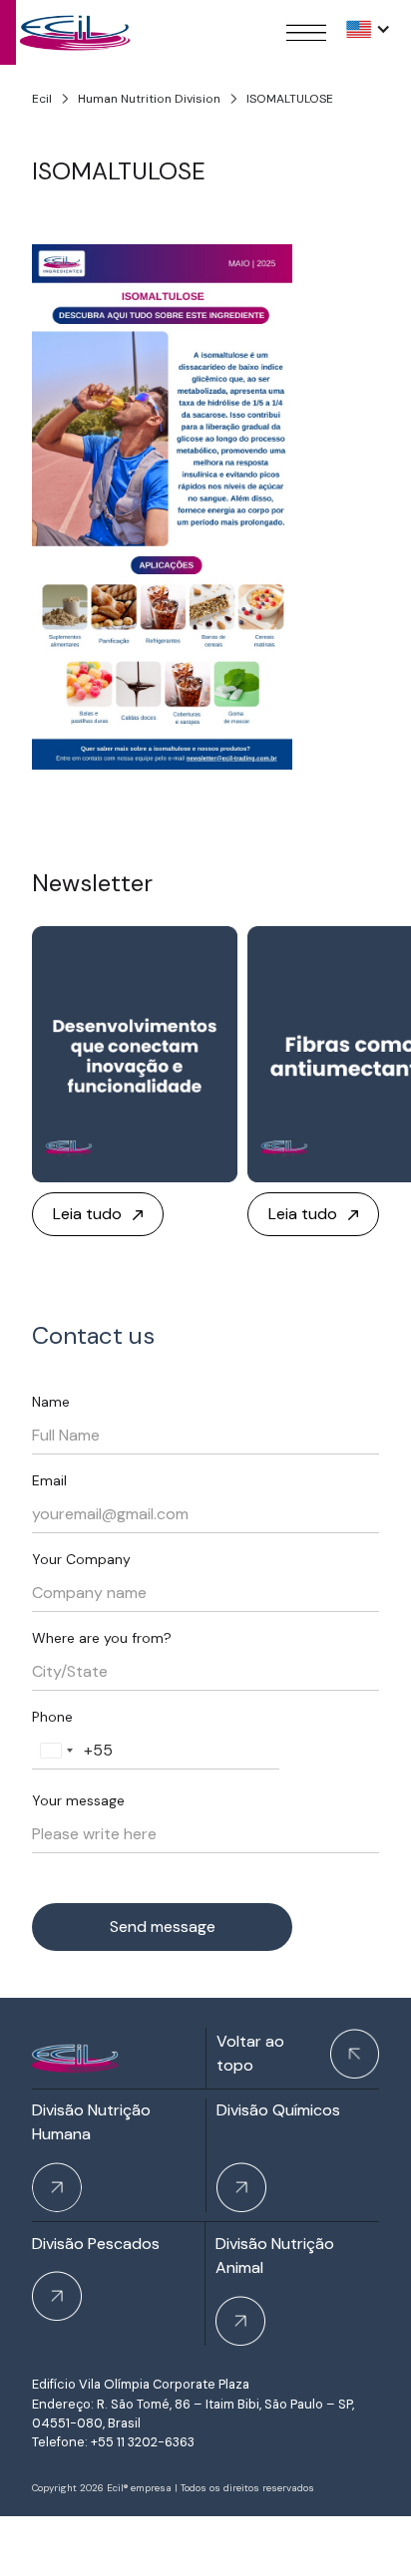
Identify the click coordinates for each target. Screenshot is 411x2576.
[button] (369, 29)
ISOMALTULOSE (290, 99)
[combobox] (56, 1751)
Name (51, 1402)
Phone (52, 1717)
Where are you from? (102, 1638)
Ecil (42, 99)
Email (49, 1480)
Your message (78, 1800)
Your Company (81, 1559)
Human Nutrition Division (149, 99)
